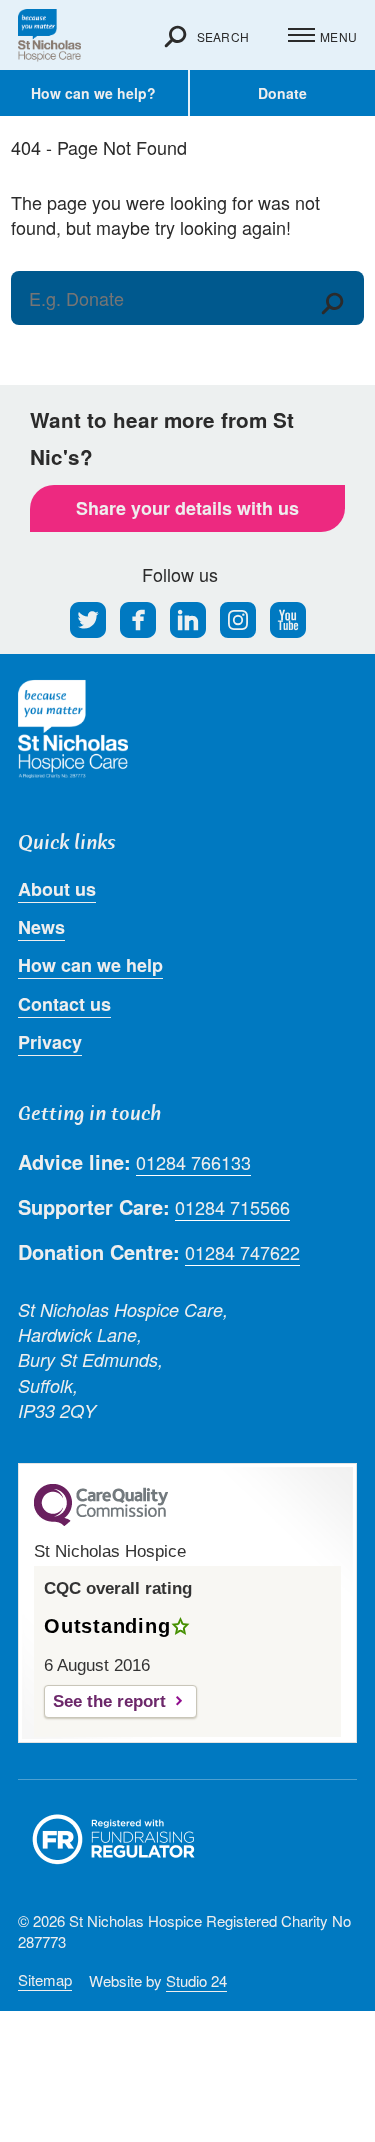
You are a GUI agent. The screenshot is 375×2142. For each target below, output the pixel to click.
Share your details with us (187, 508)
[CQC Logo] (101, 1521)
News (41, 927)
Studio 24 (196, 1980)
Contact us (64, 1004)
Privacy (50, 1042)
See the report (109, 1701)
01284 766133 (193, 1162)
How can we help (90, 965)
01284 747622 (242, 1252)
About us (57, 889)
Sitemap (45, 1979)
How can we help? (93, 93)
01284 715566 (232, 1207)
